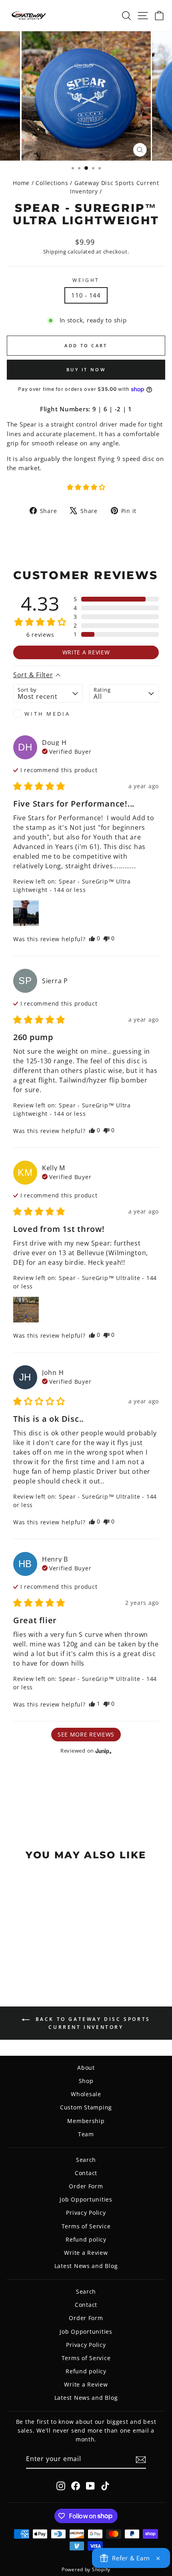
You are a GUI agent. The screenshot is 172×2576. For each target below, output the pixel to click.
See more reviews (86, 1734)
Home (21, 183)
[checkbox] (48, 714)
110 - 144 (86, 295)
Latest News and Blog (86, 2266)
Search (86, 2160)
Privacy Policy (86, 2213)
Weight (86, 280)
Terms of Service (86, 2226)
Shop (86, 2081)
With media (47, 714)
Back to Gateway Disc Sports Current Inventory (92, 2023)
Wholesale (86, 2094)
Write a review (86, 652)
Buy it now (86, 369)
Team (86, 2134)
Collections (52, 183)
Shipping (55, 252)
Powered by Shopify (86, 2569)
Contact (86, 2173)
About (86, 2068)
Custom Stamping (86, 2107)
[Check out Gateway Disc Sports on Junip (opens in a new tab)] (103, 1751)
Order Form (86, 2186)
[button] (86, 487)
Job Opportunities (86, 2199)
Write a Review (86, 2253)
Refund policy (86, 2239)
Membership (86, 2121)
